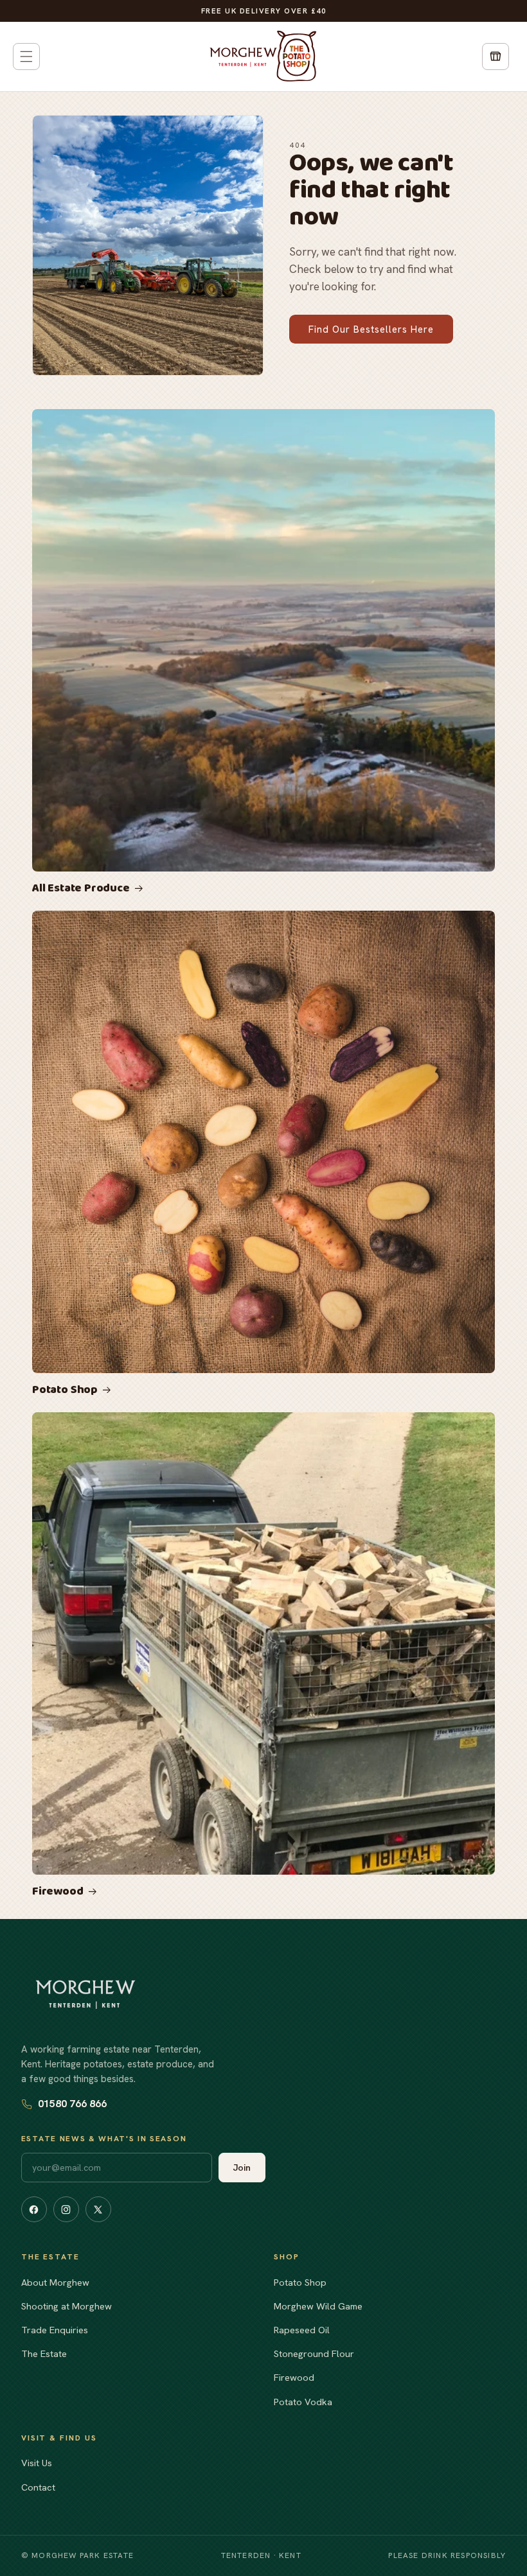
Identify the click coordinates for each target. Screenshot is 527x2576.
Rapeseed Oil (302, 2330)
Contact (38, 2487)
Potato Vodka (303, 2402)
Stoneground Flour (314, 2353)
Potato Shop (65, 1390)
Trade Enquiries (55, 2330)
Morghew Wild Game (318, 2306)
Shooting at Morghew (67, 2306)
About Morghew (55, 2282)
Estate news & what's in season (104, 2139)
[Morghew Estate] (85, 1994)
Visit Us (37, 2463)
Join (242, 2168)
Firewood (58, 1892)
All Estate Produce (81, 889)
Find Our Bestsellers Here (371, 329)
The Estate (44, 2353)
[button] (26, 57)
